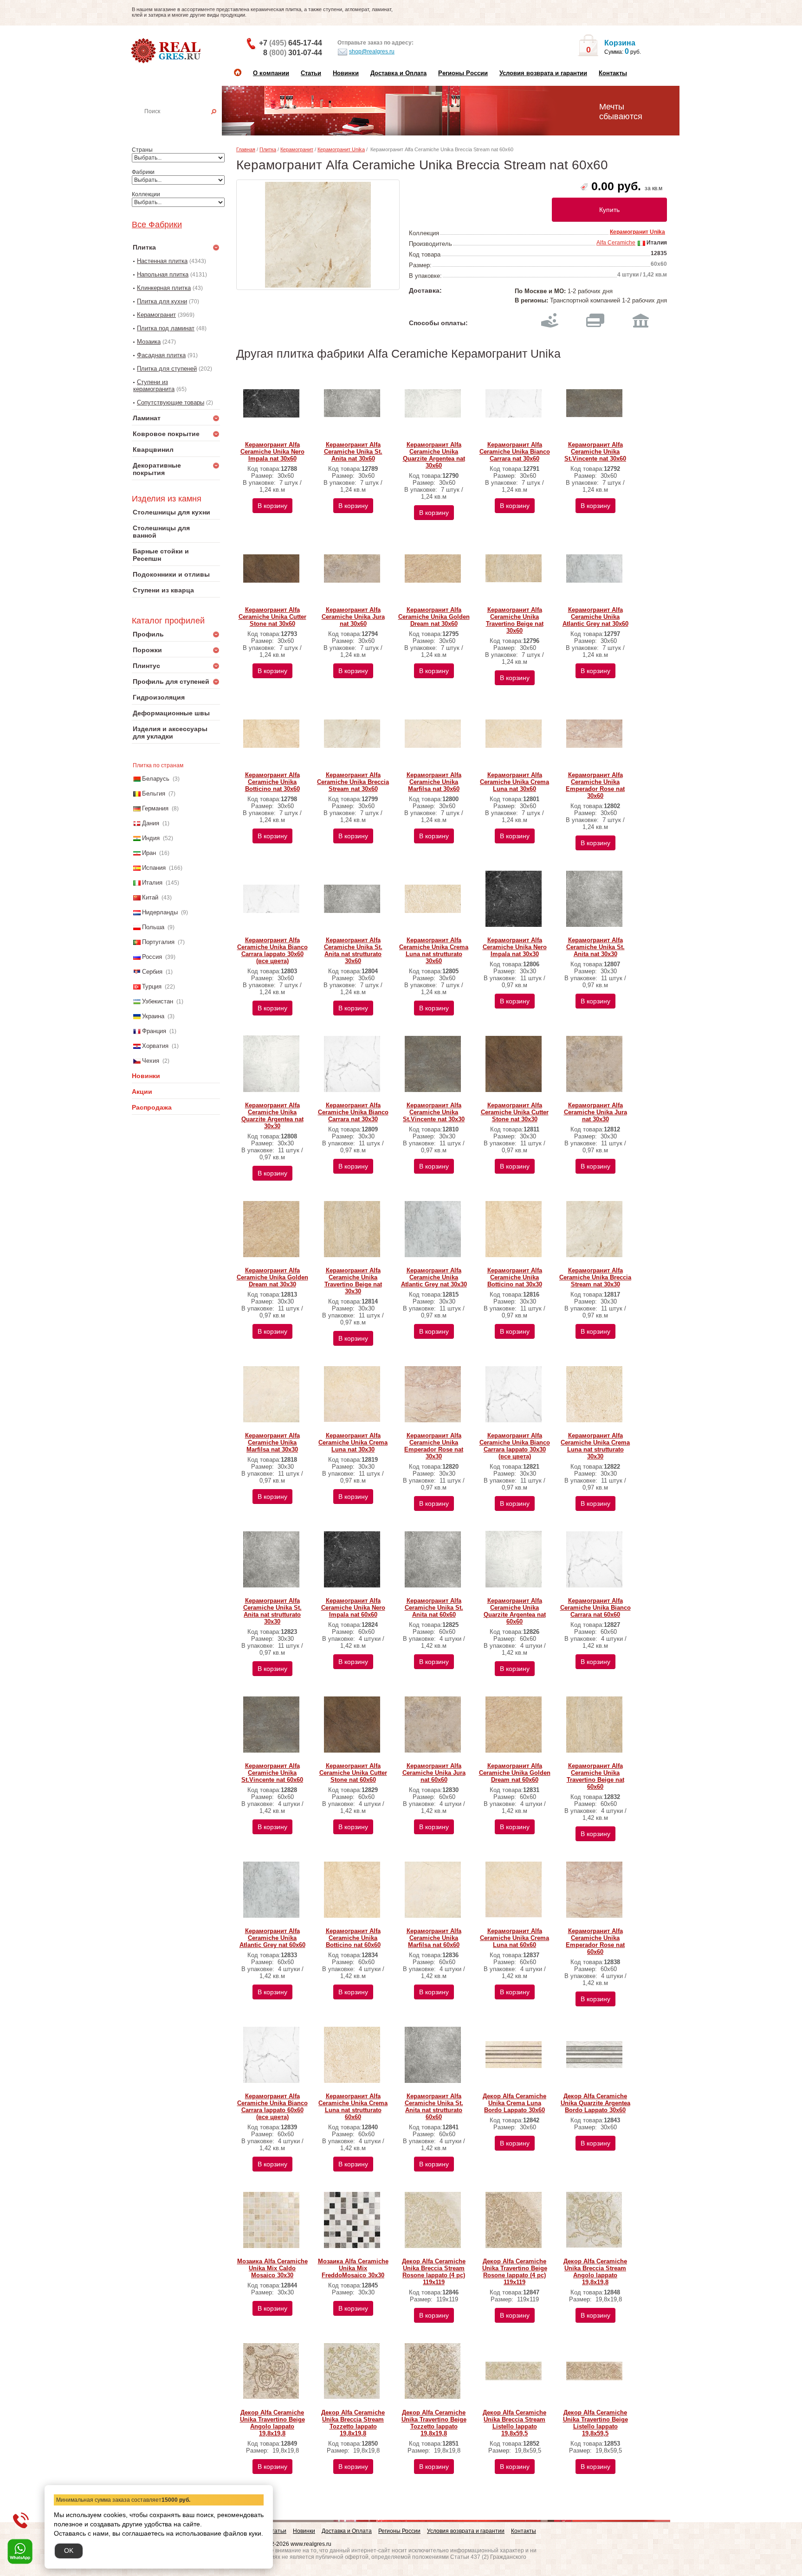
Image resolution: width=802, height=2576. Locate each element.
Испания (154, 868)
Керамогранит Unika (341, 149)
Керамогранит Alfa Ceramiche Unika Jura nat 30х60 (353, 617)
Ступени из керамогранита (154, 385)
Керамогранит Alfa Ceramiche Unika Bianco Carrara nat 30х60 (515, 452)
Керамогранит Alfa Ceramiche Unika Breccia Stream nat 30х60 (353, 782)
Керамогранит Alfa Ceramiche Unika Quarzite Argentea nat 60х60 (515, 1611)
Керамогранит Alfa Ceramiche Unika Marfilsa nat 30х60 (434, 782)
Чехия (151, 1061)
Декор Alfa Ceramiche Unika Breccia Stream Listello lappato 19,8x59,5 (514, 2423)
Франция (154, 1031)
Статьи (311, 73)
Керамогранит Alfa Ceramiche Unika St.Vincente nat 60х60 (272, 1773)
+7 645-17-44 (291, 43)
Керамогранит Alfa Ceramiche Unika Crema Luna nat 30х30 (353, 1442)
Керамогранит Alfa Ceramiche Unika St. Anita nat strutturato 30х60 (353, 951)
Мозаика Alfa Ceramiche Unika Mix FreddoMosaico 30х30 (353, 2268)
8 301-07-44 (293, 53)
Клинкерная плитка (164, 288)
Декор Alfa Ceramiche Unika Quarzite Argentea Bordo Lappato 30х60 (595, 2103)
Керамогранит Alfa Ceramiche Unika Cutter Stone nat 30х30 (515, 1112)
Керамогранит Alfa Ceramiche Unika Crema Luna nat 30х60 (514, 782)
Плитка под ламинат (166, 328)
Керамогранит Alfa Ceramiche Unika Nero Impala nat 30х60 (272, 452)
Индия (151, 838)
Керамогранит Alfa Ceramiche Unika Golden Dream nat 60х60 (515, 1773)
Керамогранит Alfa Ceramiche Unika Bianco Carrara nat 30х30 (353, 1112)
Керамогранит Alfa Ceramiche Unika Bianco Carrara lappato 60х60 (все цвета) (272, 2107)
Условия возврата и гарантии (543, 73)
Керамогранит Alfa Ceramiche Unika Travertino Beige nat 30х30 (353, 1281)
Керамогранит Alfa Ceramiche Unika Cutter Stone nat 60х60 (353, 1773)
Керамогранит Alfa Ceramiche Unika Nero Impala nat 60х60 (353, 1608)
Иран (149, 853)
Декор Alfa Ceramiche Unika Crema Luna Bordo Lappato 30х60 (514, 2103)
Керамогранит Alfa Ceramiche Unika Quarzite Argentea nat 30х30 (272, 1116)
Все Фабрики (157, 225)
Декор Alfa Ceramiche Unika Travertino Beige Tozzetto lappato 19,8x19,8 (434, 2423)
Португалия (158, 942)
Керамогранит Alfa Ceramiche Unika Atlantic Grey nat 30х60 (595, 617)
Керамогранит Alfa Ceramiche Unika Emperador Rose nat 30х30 (434, 1446)
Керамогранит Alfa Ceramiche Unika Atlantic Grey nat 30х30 (434, 1277)
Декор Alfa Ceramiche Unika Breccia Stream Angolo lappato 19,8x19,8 (595, 2272)
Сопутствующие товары (171, 402)
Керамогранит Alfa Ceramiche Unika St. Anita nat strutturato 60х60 (434, 2107)
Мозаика (149, 342)
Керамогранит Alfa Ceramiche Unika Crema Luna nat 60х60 (514, 1938)
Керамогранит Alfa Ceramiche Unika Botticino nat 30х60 (272, 782)
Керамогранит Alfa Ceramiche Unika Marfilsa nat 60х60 (434, 1938)
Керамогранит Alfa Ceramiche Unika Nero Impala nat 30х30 (515, 947)
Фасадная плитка (161, 355)
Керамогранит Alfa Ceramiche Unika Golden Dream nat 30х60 (434, 617)
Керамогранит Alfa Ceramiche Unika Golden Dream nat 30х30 (272, 1277)
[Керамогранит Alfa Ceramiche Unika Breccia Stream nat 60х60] (318, 235)
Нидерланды (160, 912)
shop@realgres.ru (372, 51)
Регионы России (463, 73)
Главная (246, 149)
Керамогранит (156, 315)
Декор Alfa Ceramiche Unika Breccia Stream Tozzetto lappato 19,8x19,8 (353, 2423)
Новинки (346, 73)
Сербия (152, 972)
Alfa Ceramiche (616, 243)
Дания (151, 823)
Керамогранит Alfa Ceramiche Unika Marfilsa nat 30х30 (272, 1442)
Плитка (268, 149)
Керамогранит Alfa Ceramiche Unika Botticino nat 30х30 (515, 1277)
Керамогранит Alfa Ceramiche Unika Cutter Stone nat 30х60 (272, 617)
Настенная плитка (186, 124)
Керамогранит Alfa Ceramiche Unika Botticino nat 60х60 (353, 1938)
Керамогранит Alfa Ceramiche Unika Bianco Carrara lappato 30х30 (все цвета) (515, 1446)
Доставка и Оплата (398, 73)
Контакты (613, 73)
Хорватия (155, 1046)
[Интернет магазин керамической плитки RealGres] (167, 51)
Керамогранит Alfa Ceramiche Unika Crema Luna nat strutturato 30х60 (434, 951)
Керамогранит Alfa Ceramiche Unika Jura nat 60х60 (434, 1773)
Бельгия (154, 793)
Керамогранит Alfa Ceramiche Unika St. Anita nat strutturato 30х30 (272, 1611)
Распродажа (152, 1107)
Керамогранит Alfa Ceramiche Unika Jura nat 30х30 (595, 1112)
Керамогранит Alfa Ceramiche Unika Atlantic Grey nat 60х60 (272, 1938)
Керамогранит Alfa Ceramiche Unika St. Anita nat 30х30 (595, 947)
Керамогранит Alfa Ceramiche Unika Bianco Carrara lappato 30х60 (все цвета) (272, 951)
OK (69, 2550)
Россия (152, 957)
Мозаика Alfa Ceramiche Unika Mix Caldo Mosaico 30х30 (272, 2268)
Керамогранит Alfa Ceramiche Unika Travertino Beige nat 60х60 (595, 1776)
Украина (153, 1016)
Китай (150, 897)
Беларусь (156, 779)
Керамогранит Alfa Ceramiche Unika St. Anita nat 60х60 (434, 1608)
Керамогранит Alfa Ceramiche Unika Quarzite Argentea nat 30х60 (434, 455)
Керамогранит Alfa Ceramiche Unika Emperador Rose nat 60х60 (595, 1941)
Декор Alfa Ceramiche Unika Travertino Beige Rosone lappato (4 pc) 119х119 (515, 2272)
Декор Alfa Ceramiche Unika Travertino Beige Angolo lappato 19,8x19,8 (272, 2423)
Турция (152, 986)
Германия (155, 808)
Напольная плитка (163, 274)
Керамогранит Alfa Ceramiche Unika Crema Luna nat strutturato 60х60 (353, 2107)
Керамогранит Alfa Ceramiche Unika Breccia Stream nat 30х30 (595, 1277)
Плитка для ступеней (167, 369)
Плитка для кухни (162, 301)
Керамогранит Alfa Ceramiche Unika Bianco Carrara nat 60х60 (595, 1608)
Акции (142, 1092)
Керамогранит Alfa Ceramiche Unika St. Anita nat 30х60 (353, 452)
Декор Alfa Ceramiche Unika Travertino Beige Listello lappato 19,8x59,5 (595, 2423)
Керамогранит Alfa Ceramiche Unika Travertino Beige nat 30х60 (515, 620)
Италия (152, 883)
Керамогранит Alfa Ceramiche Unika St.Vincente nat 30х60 (595, 452)
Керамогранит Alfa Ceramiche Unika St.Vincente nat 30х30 (434, 1112)
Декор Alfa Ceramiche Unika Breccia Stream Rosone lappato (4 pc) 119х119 (434, 2272)
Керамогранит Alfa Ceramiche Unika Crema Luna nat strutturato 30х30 (595, 1446)
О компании (271, 73)
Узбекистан (158, 1001)
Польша (153, 927)
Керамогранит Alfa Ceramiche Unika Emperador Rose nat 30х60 (595, 785)
